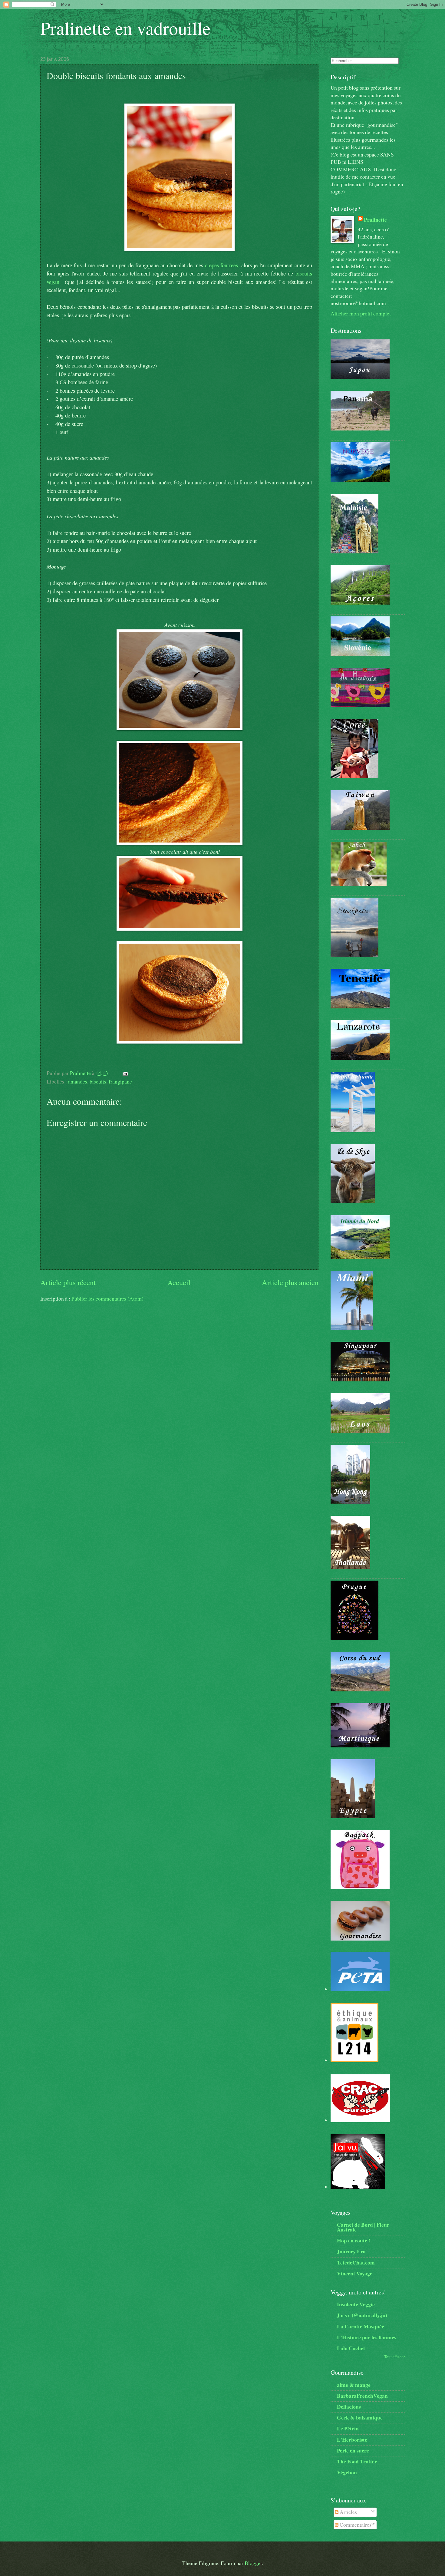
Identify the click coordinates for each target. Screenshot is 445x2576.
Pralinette (375, 219)
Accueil (179, 1282)
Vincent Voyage (355, 2273)
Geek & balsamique (360, 2417)
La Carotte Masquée (361, 2326)
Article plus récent (68, 1282)
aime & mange (354, 2385)
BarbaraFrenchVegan (362, 2396)
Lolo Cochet (351, 2348)
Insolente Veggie (356, 2304)
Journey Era (351, 2251)
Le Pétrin (348, 2428)
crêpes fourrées (222, 265)
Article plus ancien (290, 1282)
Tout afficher (394, 2357)
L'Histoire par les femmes (367, 2337)
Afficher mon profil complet (361, 313)
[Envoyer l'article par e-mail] (125, 1073)
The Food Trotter (357, 2461)
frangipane (120, 1082)
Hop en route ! (354, 2240)
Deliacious (349, 2406)
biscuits (98, 1082)
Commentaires (355, 2525)
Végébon (347, 2472)
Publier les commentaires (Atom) (107, 1299)
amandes (78, 1082)
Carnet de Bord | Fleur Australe (363, 2227)
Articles (348, 2512)
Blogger (253, 2563)
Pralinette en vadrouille (125, 28)
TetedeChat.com (356, 2262)
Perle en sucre (353, 2450)
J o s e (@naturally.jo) (362, 2315)
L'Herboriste (352, 2439)
